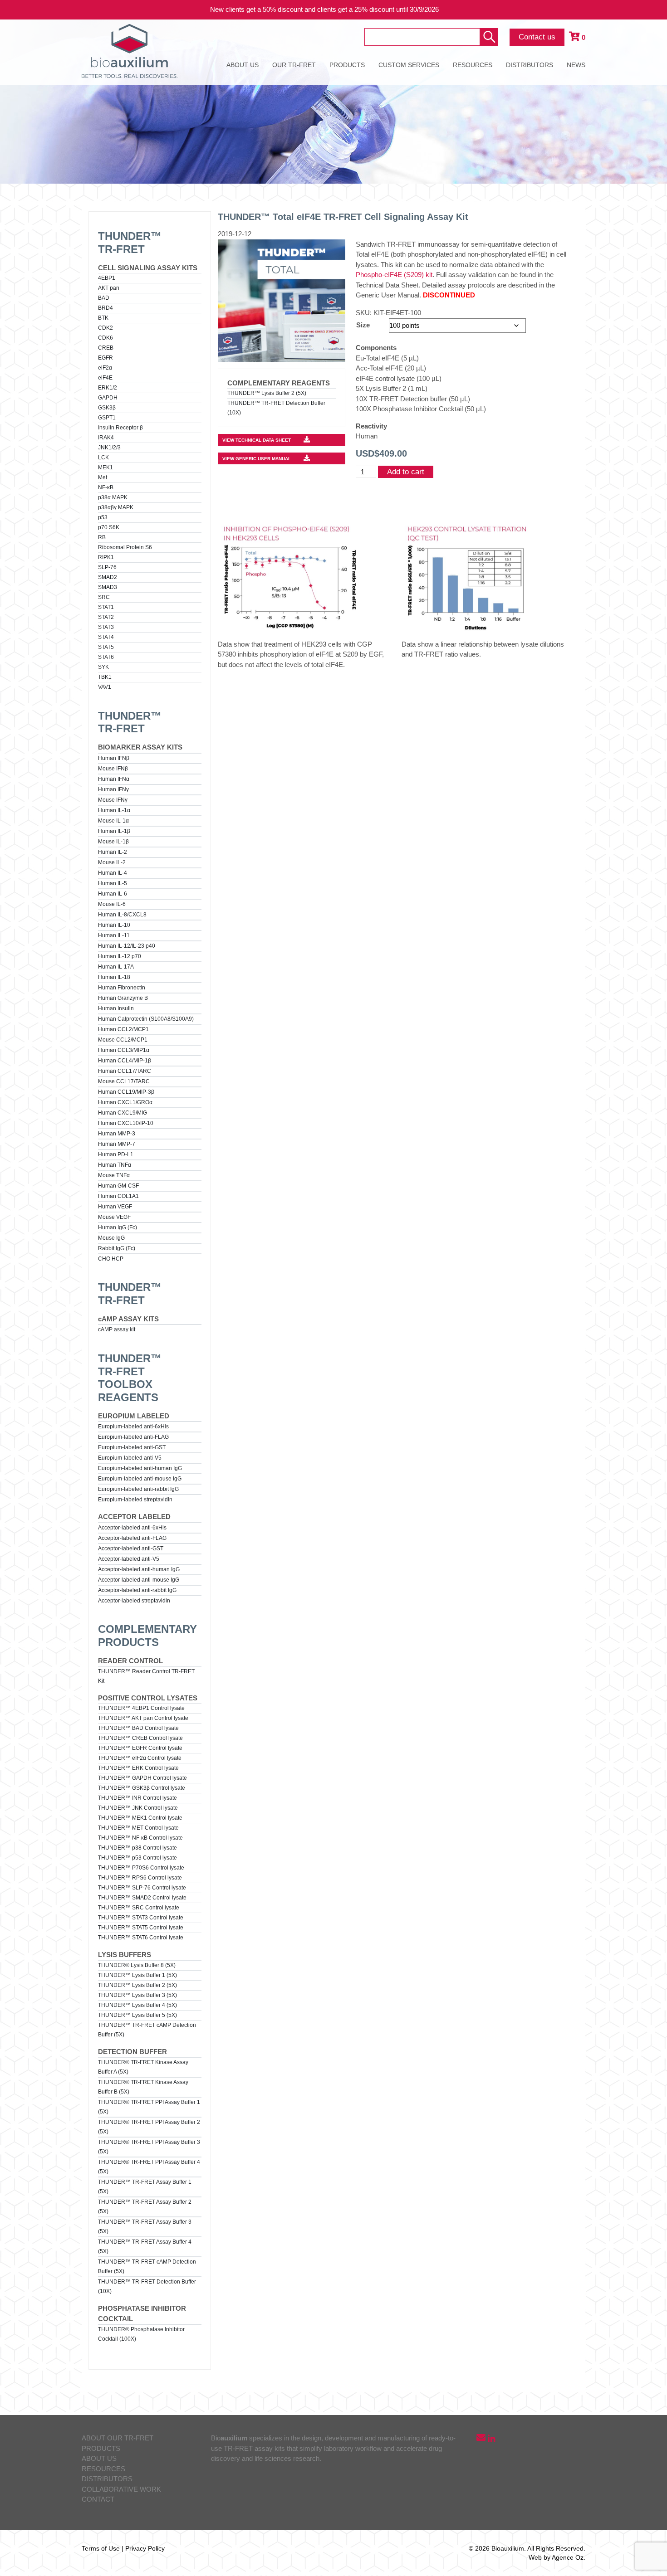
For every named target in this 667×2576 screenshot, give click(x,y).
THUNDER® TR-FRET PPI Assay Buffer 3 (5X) (149, 2147)
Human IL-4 (113, 873)
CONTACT (98, 2499)
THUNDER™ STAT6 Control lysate (141, 1938)
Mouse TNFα (114, 1175)
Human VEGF (115, 1207)
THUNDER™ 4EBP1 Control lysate (141, 1708)
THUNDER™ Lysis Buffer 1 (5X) (137, 1975)
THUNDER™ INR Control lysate (137, 1798)
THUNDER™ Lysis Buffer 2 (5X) (137, 1985)
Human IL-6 (113, 894)
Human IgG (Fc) (118, 1227)
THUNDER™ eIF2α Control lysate (140, 1758)
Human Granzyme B (123, 998)
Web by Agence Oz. (557, 2557)
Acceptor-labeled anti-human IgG (139, 1569)
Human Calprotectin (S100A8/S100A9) (146, 1019)
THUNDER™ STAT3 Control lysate (141, 1918)
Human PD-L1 (116, 1154)
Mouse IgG (111, 1238)
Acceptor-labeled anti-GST (131, 1549)
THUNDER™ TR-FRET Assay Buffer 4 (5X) (145, 2247)
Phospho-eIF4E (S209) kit (394, 275)
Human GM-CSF (118, 1186)
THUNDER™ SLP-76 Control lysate (142, 1888)
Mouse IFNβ (113, 769)
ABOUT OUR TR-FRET (118, 2438)
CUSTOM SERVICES (409, 65)
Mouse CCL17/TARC (124, 1081)
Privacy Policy (145, 2548)
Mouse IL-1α (113, 821)
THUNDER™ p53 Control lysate (137, 1858)
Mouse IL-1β (113, 842)
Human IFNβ (114, 758)
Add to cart (406, 472)
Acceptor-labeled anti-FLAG (132, 1538)
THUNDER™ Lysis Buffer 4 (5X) (137, 2005)
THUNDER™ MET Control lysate (138, 1828)
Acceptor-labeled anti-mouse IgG (139, 1580)
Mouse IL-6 (112, 904)
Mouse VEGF (114, 1217)
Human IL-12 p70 (120, 956)
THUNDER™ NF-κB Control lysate (140, 1838)
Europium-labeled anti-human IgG (140, 1468)
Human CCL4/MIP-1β (125, 1061)
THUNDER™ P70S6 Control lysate (141, 1868)
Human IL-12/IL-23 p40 (127, 946)
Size (363, 325)
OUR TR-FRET (294, 65)
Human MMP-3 (117, 1134)
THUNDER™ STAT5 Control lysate (141, 1928)
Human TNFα (115, 1165)
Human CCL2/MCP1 (123, 1029)
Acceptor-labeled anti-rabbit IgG (137, 1590)
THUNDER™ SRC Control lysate (139, 1908)
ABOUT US (243, 65)
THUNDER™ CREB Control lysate (140, 1738)
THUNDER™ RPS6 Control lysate (140, 1878)
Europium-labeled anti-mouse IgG (140, 1479)
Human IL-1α (114, 810)
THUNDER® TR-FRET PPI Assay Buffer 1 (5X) (149, 2107)
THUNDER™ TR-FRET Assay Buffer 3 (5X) (145, 2227)
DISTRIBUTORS (530, 65)
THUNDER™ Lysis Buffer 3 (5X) (137, 1995)
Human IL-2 (113, 852)
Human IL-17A (116, 967)
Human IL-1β (114, 831)
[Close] (653, 10)
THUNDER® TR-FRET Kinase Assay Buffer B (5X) (143, 2087)
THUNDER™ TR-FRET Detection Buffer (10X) (147, 2286)
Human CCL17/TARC (125, 1071)
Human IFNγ (113, 789)
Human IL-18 (114, 977)
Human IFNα (114, 779)
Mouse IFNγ (113, 800)
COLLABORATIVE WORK (121, 2489)
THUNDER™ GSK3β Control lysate (142, 1788)
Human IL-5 (113, 883)
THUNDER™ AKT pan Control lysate (143, 1718)
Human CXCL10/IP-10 (126, 1123)
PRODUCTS (347, 65)
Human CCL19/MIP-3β (126, 1092)
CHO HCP (111, 1259)
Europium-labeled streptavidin (135, 1500)
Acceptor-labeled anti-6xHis (132, 1528)
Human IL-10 (114, 925)
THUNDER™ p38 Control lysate (137, 1848)
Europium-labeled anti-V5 (130, 1458)
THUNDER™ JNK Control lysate (138, 1808)
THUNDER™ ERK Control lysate (138, 1768)
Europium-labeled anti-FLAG (133, 1437)
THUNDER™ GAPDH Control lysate (142, 1778)
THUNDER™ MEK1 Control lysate (140, 1818)
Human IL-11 (114, 935)
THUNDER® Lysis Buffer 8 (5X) (137, 1965)
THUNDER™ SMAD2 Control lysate (142, 1898)
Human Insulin (116, 1008)
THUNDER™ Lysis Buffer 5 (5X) (137, 2015)
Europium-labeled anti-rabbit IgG (138, 1489)
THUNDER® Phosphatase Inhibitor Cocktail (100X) (141, 2334)
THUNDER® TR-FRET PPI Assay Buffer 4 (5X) (149, 2167)
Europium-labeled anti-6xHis (133, 1427)
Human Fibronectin (122, 988)
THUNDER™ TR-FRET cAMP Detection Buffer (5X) (147, 2030)
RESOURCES (473, 65)
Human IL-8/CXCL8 (122, 915)
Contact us (537, 37)
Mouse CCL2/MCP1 (123, 1040)
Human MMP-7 (117, 1144)
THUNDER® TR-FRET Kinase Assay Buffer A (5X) (143, 2067)
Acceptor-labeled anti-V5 (129, 1559)
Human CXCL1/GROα (125, 1102)
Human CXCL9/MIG (123, 1113)
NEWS (576, 65)
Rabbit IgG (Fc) (117, 1248)
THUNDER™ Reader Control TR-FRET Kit (146, 1676)
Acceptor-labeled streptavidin (134, 1601)
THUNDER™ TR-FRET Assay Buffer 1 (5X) (145, 2187)
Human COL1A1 (118, 1196)
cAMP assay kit (117, 1329)
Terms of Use (101, 2548)
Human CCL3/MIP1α (124, 1050)
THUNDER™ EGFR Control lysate (140, 1748)
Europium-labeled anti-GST (132, 1447)
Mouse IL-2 (112, 862)
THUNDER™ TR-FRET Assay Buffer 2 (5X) (145, 2207)
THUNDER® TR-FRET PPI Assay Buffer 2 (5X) (149, 2127)
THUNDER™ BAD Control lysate (138, 1728)
